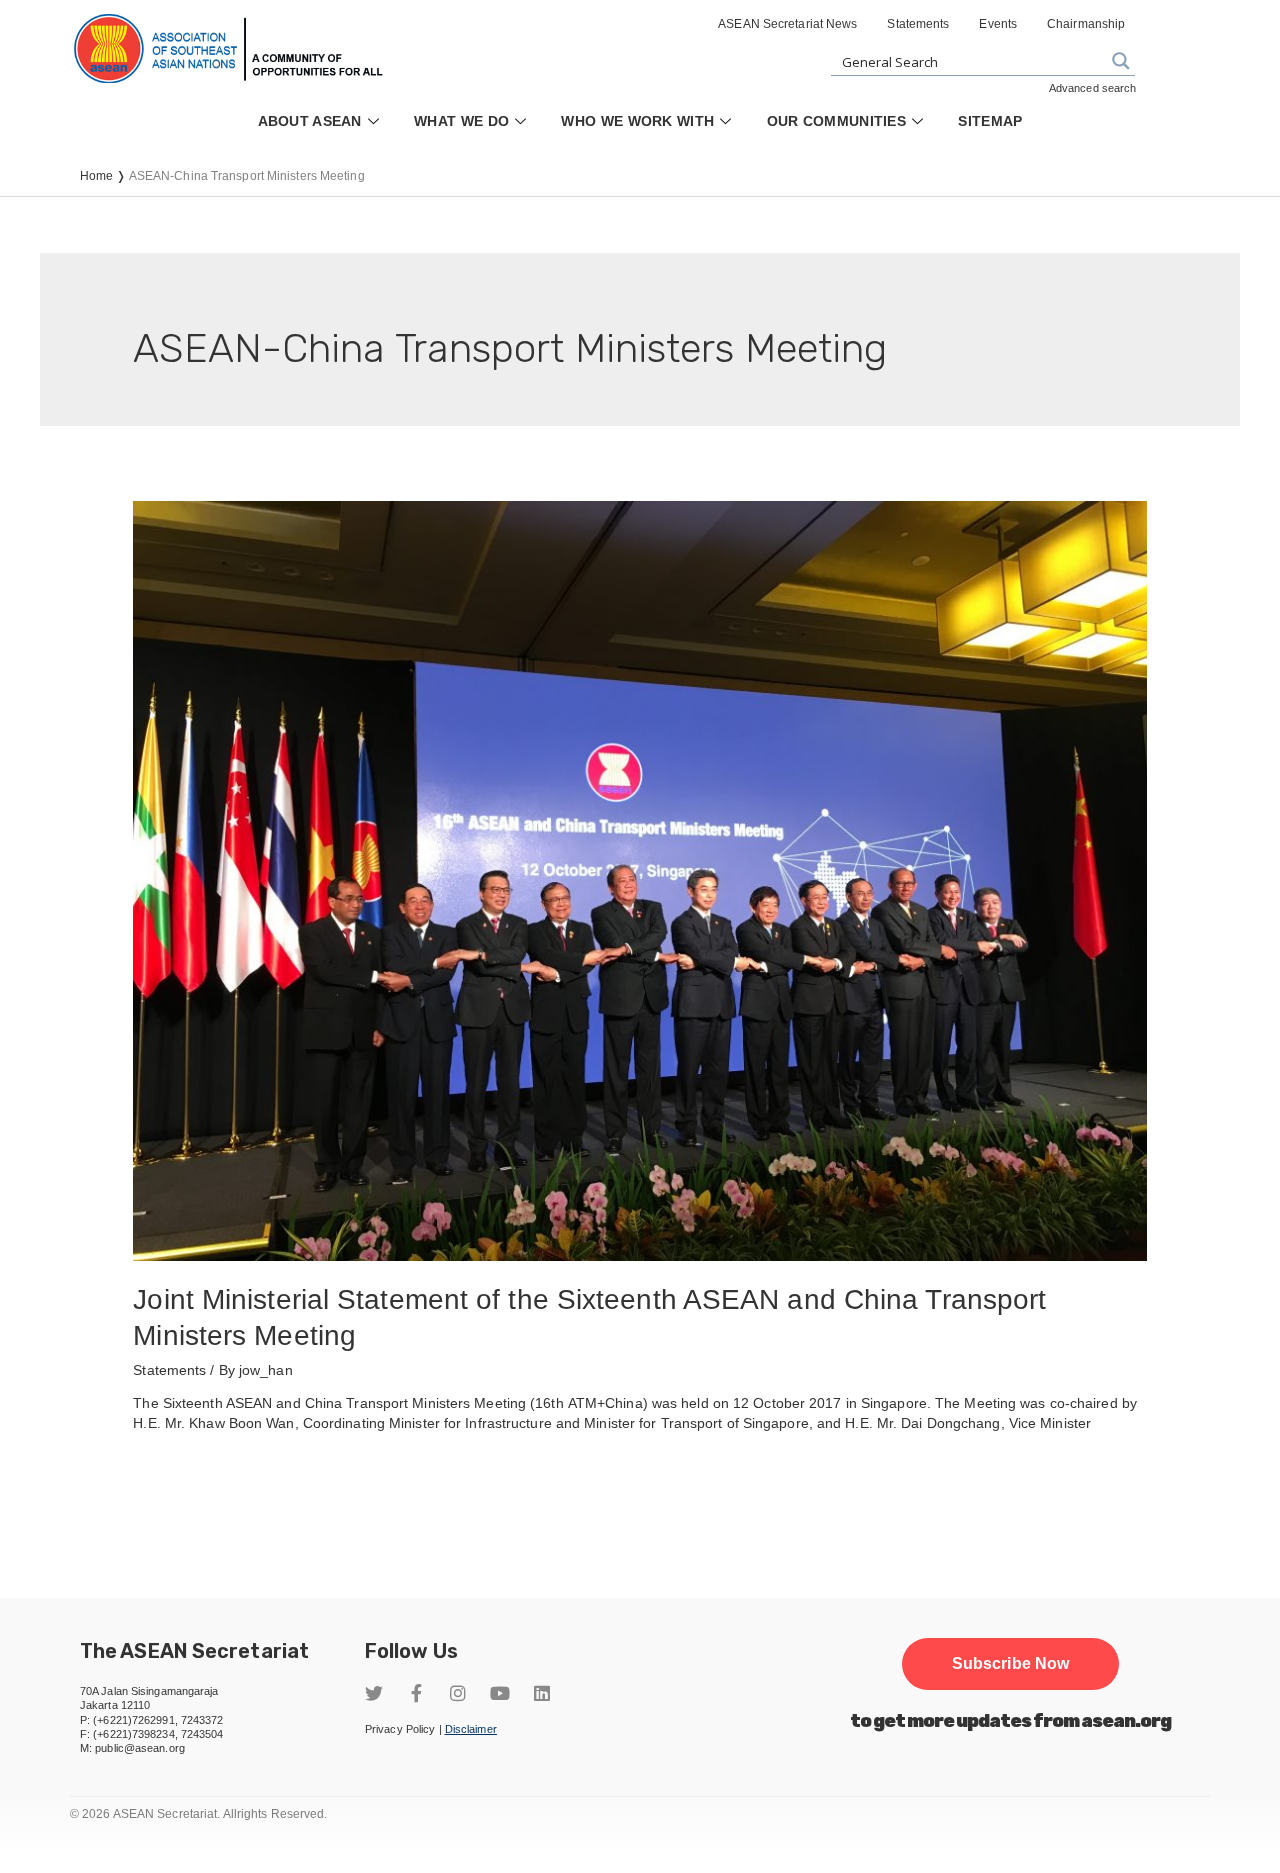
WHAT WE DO (461, 121)
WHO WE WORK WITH (637, 121)
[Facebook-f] (416, 1693)
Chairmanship (1086, 24)
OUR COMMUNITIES (837, 121)
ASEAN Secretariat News (787, 24)
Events (998, 24)
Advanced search (1093, 88)
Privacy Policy (400, 1729)
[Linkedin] (542, 1693)
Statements (918, 24)
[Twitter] (374, 1693)
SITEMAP (990, 121)
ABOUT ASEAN (310, 121)
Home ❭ (104, 176)
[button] (1010, 1664)
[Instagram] (458, 1693)
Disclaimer (471, 1729)
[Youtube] (500, 1693)
